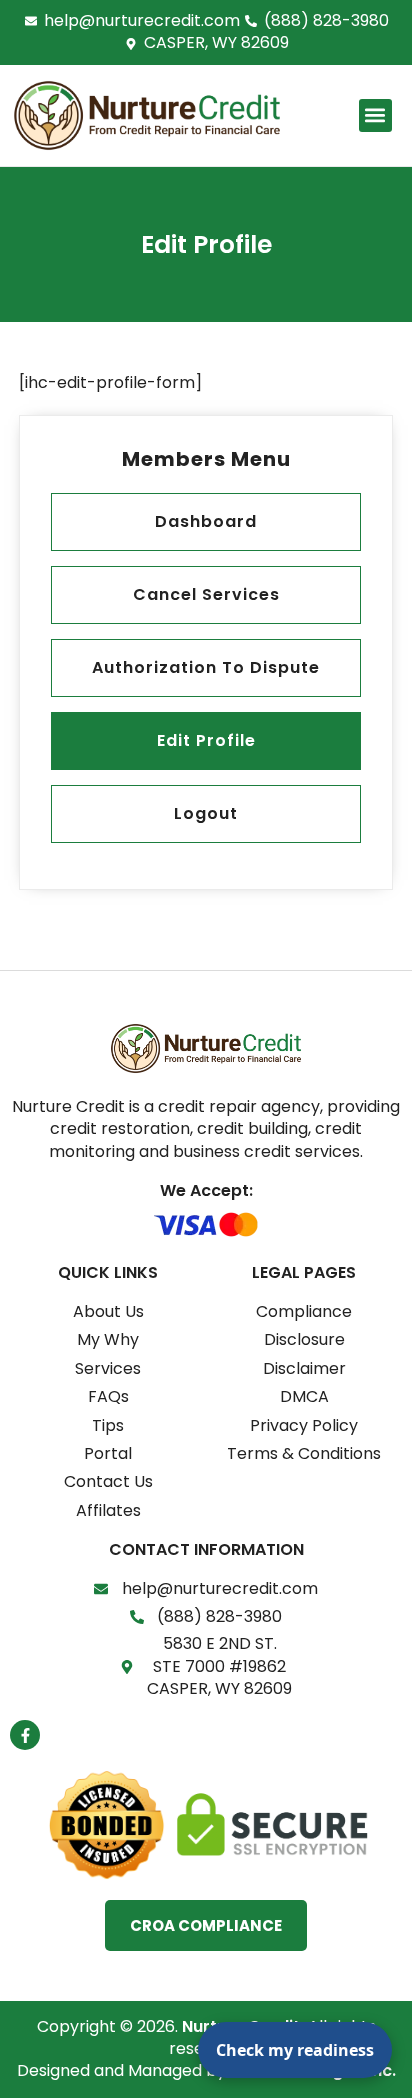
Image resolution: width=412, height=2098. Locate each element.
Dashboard (206, 521)
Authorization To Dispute (206, 667)
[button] (375, 115)
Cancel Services (206, 594)
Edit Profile (206, 740)
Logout (206, 813)
